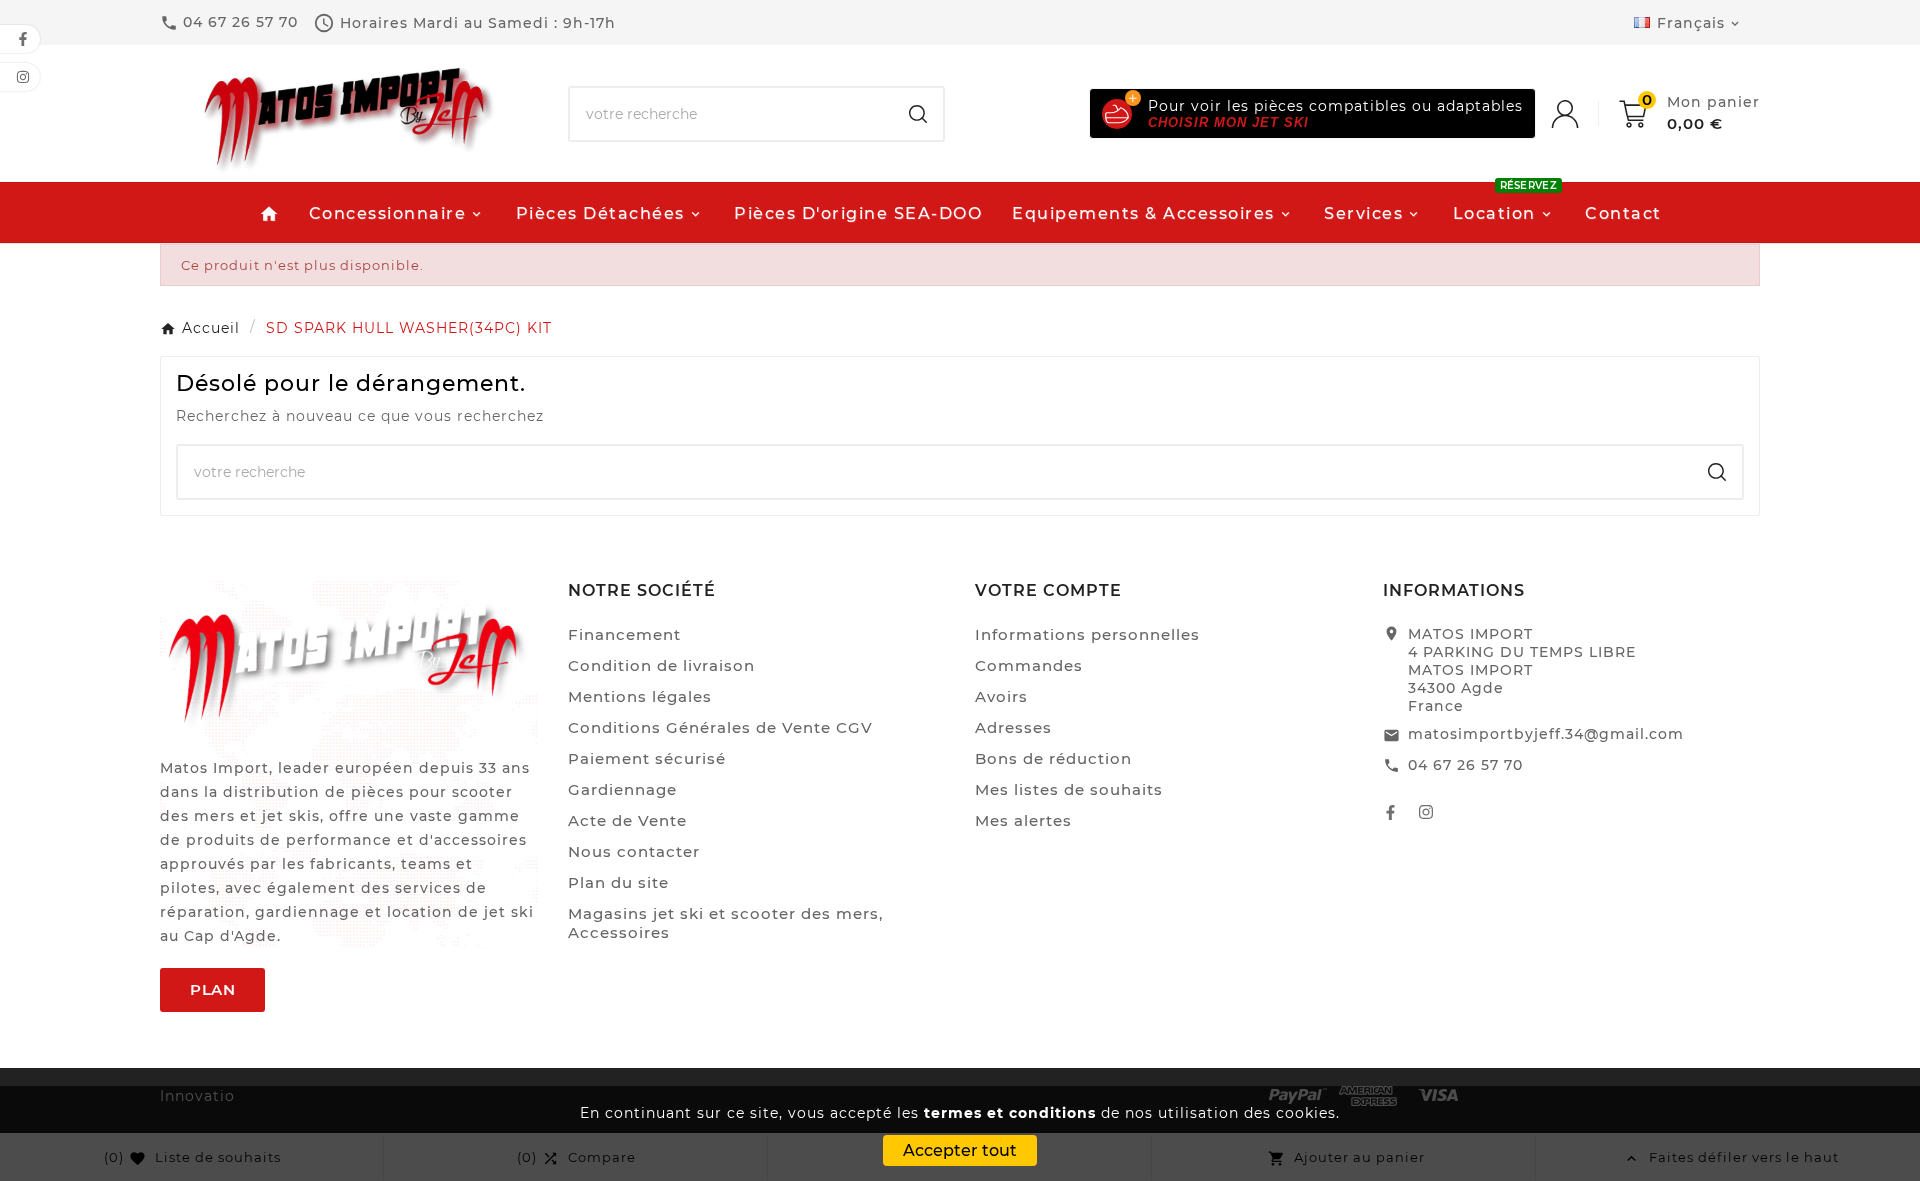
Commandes (1029, 665)
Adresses (1013, 727)
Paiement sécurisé (647, 758)
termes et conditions (1010, 1113)
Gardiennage (622, 789)
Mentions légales (640, 696)
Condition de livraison (661, 665)
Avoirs (1001, 696)
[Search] (918, 114)
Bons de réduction (1053, 758)
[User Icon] (1585, 114)
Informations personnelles (1087, 634)
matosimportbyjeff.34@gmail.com (1546, 734)
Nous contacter (634, 851)
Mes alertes (1023, 820)
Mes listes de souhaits (1069, 789)
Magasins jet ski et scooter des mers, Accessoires (725, 923)
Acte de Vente (627, 820)
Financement (624, 634)
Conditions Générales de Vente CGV (720, 727)
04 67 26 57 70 (1465, 765)
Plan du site (618, 882)
